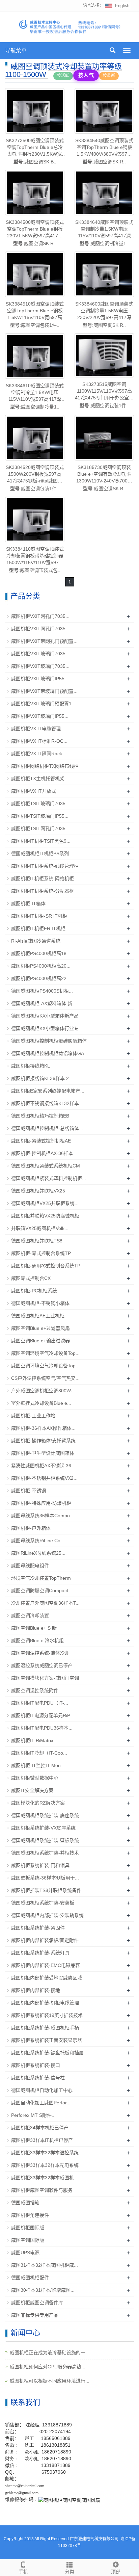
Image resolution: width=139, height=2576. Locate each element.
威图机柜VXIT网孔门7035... (40, 616)
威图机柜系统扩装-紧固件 (38, 1928)
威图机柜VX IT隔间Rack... (39, 754)
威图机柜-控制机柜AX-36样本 (42, 1153)
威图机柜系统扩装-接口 (36, 2065)
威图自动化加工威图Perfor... (41, 2103)
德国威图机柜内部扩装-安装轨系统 (47, 1915)
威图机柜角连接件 (30, 2215)
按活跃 (63, 76)
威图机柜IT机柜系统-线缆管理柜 (45, 866)
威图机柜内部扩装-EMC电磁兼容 (46, 1965)
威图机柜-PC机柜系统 (34, 1291)
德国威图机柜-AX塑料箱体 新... (44, 1003)
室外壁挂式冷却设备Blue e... (41, 1403)
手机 (23, 2572)
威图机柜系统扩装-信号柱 (38, 2078)
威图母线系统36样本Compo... (43, 1516)
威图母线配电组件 (30, 1566)
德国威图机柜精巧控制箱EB (40, 1116)
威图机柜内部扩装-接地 (36, 1990)
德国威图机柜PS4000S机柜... (42, 991)
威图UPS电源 (25, 2253)
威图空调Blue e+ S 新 (34, 1628)
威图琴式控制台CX (31, 1278)
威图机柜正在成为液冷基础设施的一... (50, 2352)
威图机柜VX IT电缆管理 (36, 729)
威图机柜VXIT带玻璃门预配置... (44, 691)
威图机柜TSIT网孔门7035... (40, 829)
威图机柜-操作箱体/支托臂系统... (45, 1441)
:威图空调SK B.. (35, 151)
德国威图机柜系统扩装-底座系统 (45, 1815)
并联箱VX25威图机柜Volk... (40, 1228)
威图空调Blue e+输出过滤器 (40, 1341)
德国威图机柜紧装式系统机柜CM (46, 1166)
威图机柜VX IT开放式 (34, 791)
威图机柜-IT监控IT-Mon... (38, 1765)
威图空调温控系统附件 (35, 1690)
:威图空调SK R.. (104, 151)
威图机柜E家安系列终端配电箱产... (48, 1091)
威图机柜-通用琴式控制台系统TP (46, 1266)
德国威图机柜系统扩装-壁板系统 (45, 1840)
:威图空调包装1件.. (35, 314)
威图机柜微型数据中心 (35, 1778)
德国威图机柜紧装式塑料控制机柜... (49, 1178)
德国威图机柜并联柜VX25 (38, 1191)
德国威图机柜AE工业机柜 (38, 1316)
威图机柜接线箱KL (31, 1066)
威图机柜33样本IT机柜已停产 (42, 2140)
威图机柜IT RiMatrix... (34, 1740)
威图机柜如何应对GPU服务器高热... (48, 2367)
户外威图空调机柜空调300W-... (44, 1391)
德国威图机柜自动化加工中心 (42, 2090)
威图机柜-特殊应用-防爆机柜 (41, 1503)
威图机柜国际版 (28, 2228)
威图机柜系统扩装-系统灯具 (40, 1953)
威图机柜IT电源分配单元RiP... (42, 1715)
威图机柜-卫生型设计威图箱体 (43, 1453)
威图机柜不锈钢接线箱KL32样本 (45, 1103)
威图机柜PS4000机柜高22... (41, 978)
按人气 (86, 75)
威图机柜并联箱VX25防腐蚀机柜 (45, 1216)
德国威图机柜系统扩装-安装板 (43, 1903)
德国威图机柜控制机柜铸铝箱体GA (48, 1053)
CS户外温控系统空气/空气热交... (45, 1378)
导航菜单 (16, 50)
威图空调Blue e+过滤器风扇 (40, 1328)
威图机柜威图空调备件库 (37, 2303)
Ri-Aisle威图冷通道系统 (36, 941)
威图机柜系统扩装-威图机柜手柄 (45, 2028)
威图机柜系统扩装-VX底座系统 (43, 1828)
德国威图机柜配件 (30, 2278)
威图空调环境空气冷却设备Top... (45, 1353)
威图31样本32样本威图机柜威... (45, 2265)
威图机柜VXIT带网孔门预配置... (44, 641)
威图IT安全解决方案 (32, 1790)
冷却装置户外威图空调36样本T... (45, 1603)
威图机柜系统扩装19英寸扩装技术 (47, 2015)
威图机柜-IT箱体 (28, 903)
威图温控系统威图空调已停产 (42, 1665)
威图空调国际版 (28, 2240)
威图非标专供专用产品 (35, 2315)
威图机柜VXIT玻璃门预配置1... (43, 704)
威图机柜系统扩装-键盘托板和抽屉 (47, 2053)
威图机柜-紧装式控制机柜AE (41, 1141)
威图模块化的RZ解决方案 (38, 1803)
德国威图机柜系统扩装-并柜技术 (45, 1853)
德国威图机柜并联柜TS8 (37, 1241)
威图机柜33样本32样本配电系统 (45, 2165)
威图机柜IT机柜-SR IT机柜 (39, 916)
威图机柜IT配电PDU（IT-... (40, 1703)
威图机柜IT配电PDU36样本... (42, 1728)
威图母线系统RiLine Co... (38, 1541)
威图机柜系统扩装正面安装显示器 (47, 2040)
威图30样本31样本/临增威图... (43, 2290)
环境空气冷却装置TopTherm (41, 1578)
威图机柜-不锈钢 (29, 1491)
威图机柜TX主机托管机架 (38, 779)
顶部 (116, 2572)
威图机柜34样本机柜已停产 (40, 2128)
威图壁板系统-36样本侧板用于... (45, 1878)
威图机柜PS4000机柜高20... (41, 966)
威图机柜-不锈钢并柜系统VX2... (44, 1478)
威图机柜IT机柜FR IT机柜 (38, 928)
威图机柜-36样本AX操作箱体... (43, 1428)
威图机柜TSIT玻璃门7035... (40, 804)
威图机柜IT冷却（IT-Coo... (39, 1753)
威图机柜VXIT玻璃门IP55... (40, 679)
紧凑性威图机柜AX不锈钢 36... (43, 1466)
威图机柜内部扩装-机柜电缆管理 (45, 2003)
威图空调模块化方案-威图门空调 (45, 1678)
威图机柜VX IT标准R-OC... (39, 741)
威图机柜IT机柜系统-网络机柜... (45, 878)
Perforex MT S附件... (33, 2115)
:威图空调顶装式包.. (35, 560)
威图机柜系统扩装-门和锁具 (40, 1865)
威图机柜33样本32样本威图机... (45, 2178)
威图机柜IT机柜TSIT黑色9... (41, 841)
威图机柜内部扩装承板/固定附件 (45, 1940)
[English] (117, 5)
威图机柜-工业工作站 (33, 1416)
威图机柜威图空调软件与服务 (42, 2190)
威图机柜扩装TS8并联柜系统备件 (46, 1890)
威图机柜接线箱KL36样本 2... (42, 1078)
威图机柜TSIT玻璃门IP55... (40, 816)
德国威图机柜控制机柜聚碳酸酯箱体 (49, 1041)
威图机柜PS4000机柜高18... (41, 953)
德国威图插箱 (25, 2203)
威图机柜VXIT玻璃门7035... (40, 654)
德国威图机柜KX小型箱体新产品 (45, 1016)
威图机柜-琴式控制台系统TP (41, 1253)
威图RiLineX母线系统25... (38, 1553)
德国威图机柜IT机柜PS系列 (40, 853)
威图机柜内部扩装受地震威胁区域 (47, 1978)
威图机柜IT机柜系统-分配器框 (43, 891)
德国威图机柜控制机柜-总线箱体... (47, 1128)
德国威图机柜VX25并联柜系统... (45, 1203)
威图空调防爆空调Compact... (42, 1591)
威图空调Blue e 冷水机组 (37, 1640)
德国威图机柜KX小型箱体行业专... (47, 1028)
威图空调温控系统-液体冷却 (40, 1653)
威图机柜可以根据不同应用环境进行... (50, 2381)
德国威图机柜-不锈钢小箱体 (40, 1303)
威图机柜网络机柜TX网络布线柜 (45, 766)
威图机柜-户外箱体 (31, 1528)
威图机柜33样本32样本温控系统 (45, 2153)
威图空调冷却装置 (30, 1615)
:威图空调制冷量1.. (104, 233)
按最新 (109, 76)
